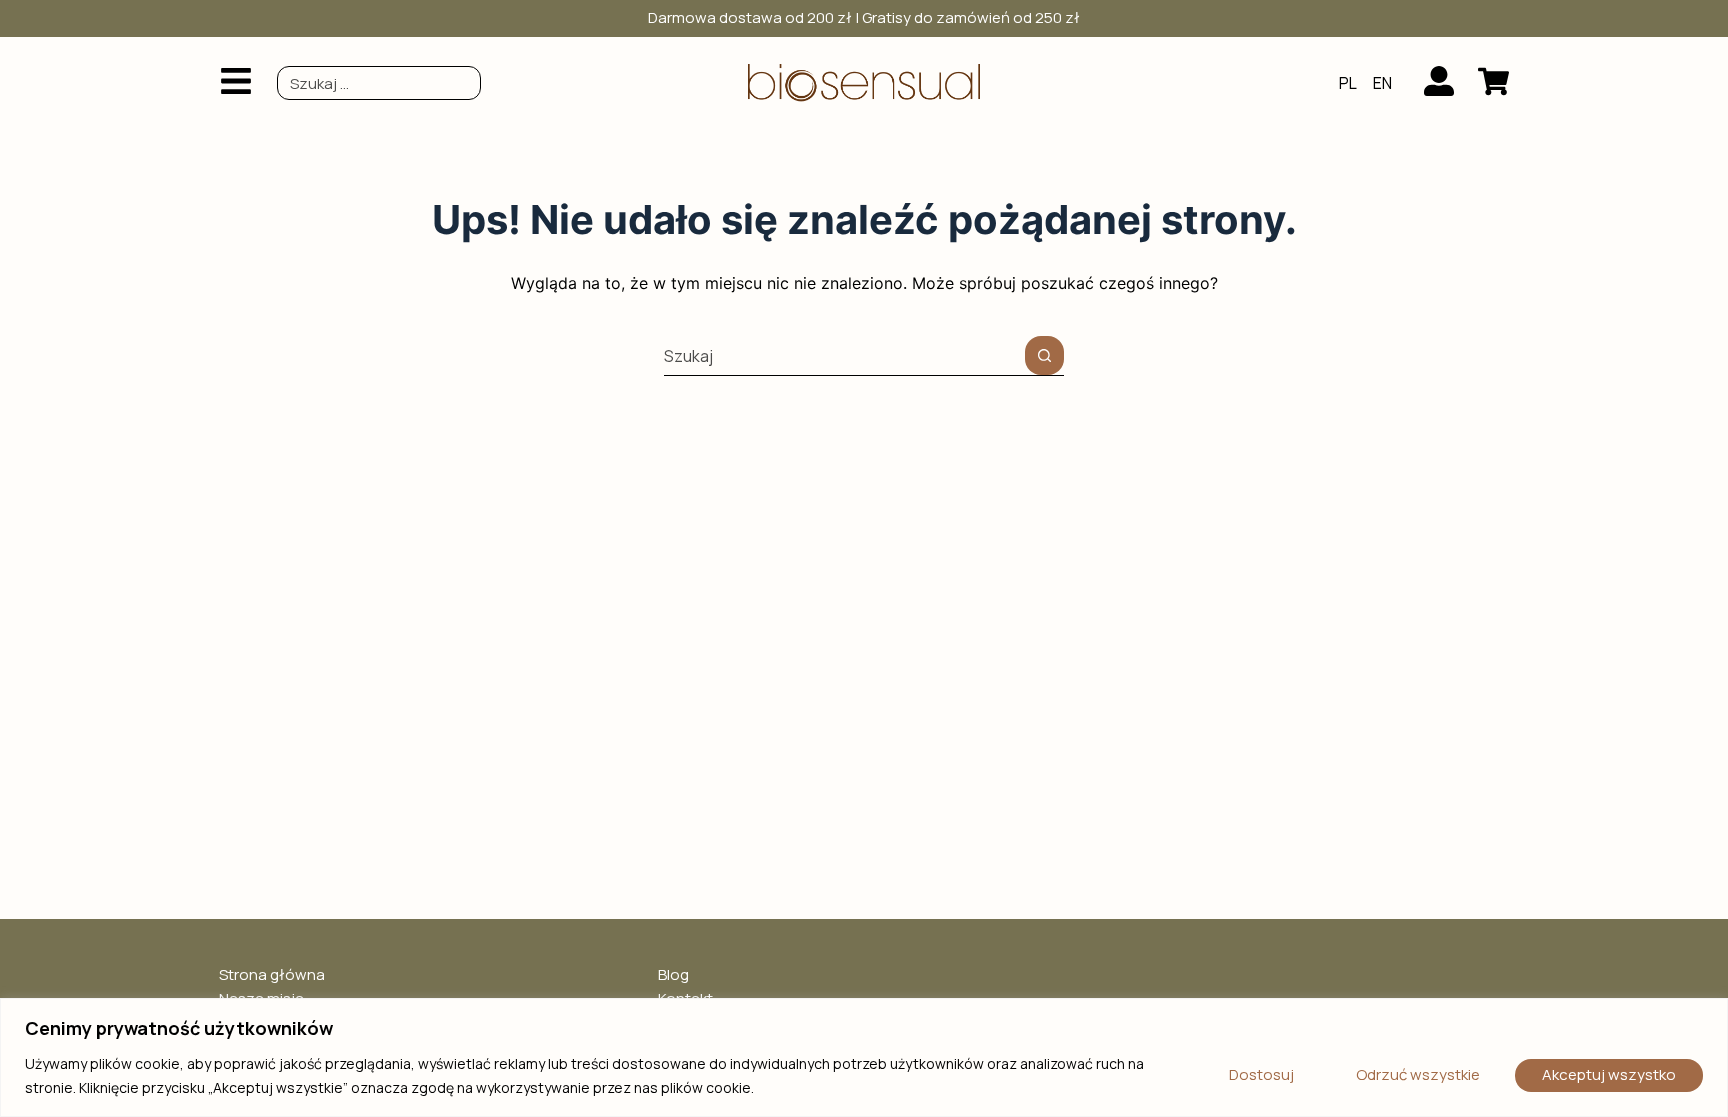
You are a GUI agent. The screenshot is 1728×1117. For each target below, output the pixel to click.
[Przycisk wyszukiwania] (1044, 355)
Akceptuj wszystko (1609, 1074)
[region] (864, 1057)
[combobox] (379, 83)
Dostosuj (1261, 1074)
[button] (236, 83)
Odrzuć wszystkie (1418, 1074)
